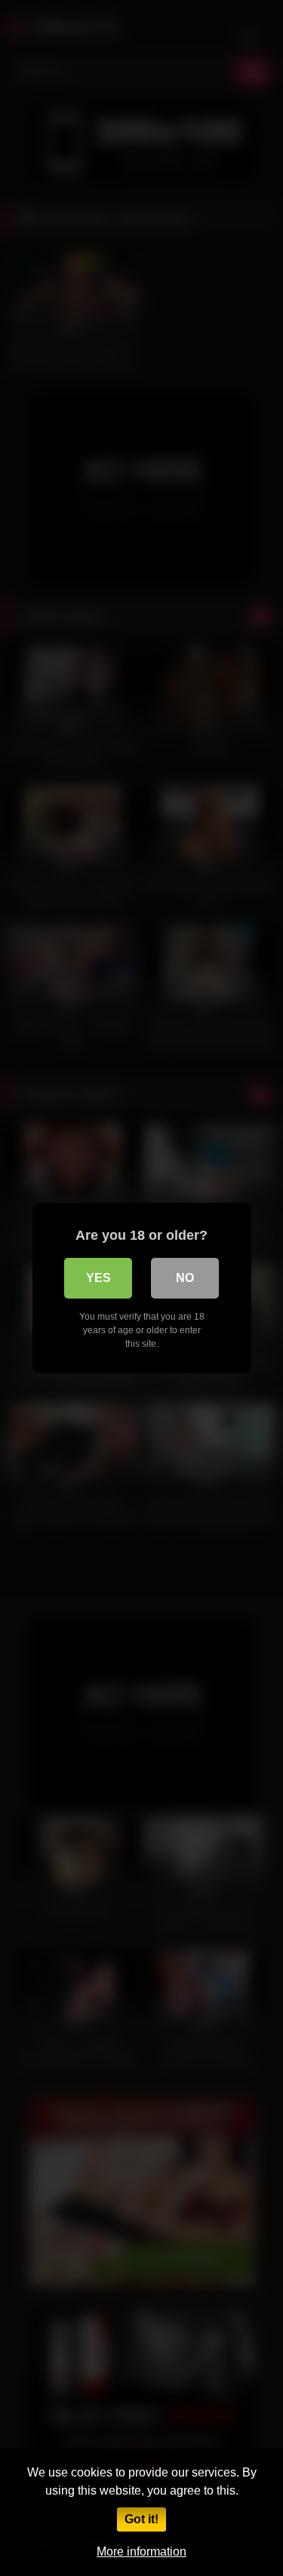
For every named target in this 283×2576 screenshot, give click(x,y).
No (185, 1278)
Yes (98, 1278)
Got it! (141, 2519)
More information (141, 2552)
